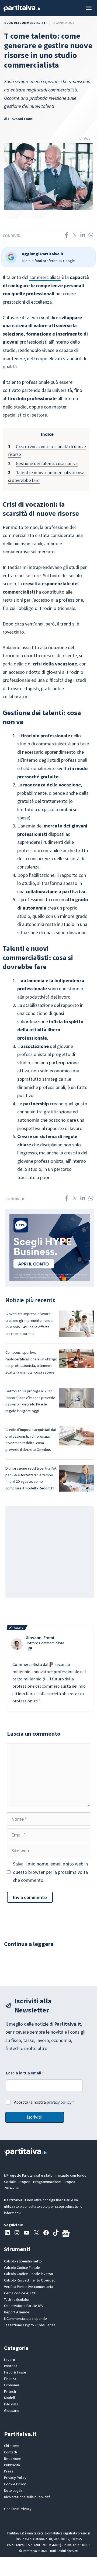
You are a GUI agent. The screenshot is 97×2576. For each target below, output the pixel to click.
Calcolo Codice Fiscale (22, 2268)
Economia (12, 2385)
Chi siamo (12, 2446)
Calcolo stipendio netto (23, 2261)
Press (9, 2471)
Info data (11, 2404)
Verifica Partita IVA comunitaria (28, 2287)
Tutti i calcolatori (17, 2299)
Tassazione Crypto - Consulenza (30, 2325)
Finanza (10, 2379)
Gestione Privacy (18, 2509)
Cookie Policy (15, 2484)
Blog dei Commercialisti (25, 23)
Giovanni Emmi (21, 119)
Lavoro (10, 2360)
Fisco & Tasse (15, 2372)
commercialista (45, 277)
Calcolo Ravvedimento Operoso (30, 2280)
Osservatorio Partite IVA (23, 2306)
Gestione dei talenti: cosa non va (47, 463)
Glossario (12, 2411)
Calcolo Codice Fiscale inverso (29, 2274)
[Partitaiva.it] (22, 8)
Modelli (10, 2398)
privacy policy (59, 2102)
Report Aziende (17, 2312)
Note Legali (13, 2490)
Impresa (11, 2366)
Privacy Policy (15, 2478)
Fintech (10, 2391)
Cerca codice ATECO (20, 2293)
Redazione (13, 2459)
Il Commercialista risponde (25, 2319)
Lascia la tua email (25, 2073)
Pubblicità (12, 2465)
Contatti (11, 2452)
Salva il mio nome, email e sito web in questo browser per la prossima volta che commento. (50, 1872)
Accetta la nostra (44, 2102)
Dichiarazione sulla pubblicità (27, 2497)
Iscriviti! (35, 2117)
